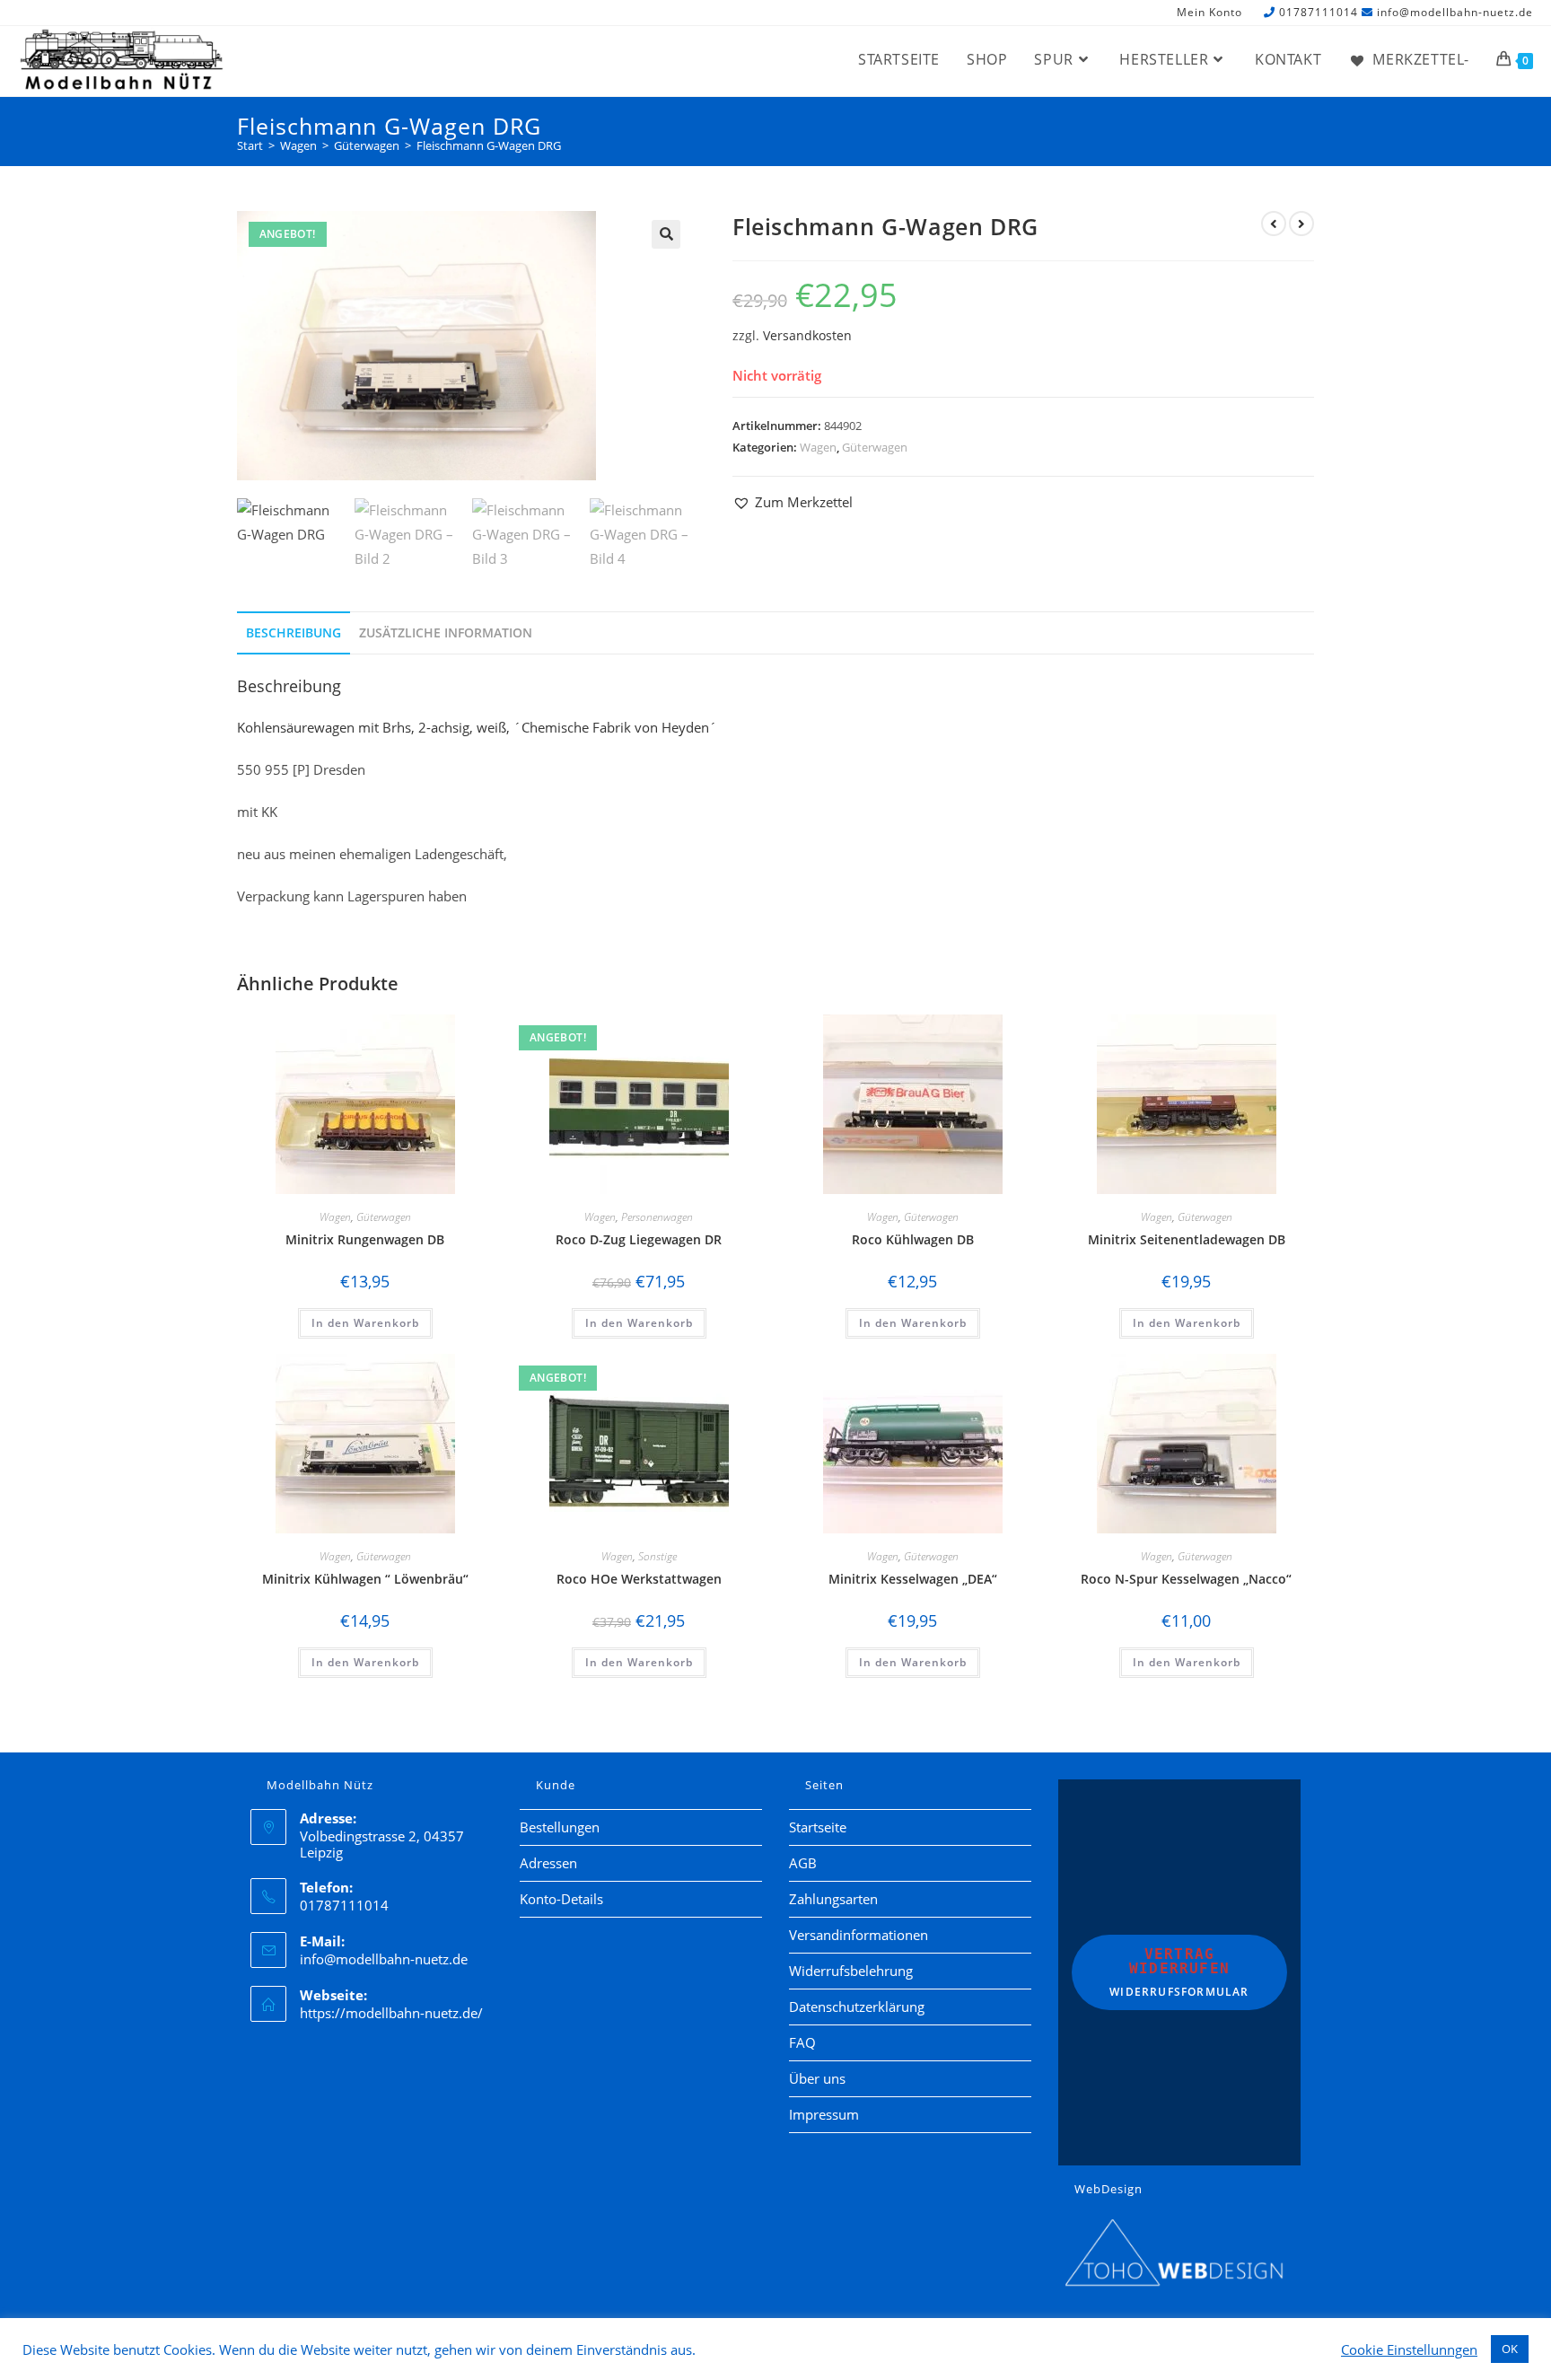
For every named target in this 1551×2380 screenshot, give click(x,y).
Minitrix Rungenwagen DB (365, 1239)
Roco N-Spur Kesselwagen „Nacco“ (1186, 1579)
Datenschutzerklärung (857, 2007)
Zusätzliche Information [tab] (446, 633)
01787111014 (1319, 12)
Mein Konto (1209, 13)
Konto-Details (561, 1899)
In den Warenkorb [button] (365, 1323)
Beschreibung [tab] (294, 633)
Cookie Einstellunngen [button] (1409, 2349)
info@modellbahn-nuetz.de (1455, 12)
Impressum (824, 2114)
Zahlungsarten (833, 1899)
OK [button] (1510, 2349)
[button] (666, 234)
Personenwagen (657, 1217)
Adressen (548, 1863)
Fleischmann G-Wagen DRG (489, 145)
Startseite (818, 1827)
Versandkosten (807, 336)
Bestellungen (560, 1827)
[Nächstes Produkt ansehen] (1301, 224)
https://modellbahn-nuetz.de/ (391, 2013)
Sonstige (657, 1556)
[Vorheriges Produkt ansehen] (1274, 224)
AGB (803, 1863)
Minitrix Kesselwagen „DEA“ (913, 1579)
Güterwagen (875, 447)
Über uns (817, 2078)
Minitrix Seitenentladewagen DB (1187, 1239)
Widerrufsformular (1179, 1972)
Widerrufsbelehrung (851, 1971)
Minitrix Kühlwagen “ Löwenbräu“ (365, 1579)
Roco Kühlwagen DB (913, 1239)
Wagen (818, 447)
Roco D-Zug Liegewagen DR (639, 1239)
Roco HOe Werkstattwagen (639, 1579)
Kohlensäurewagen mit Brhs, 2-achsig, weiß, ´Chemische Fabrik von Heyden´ (477, 727)
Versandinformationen (859, 1935)
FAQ (802, 2042)
